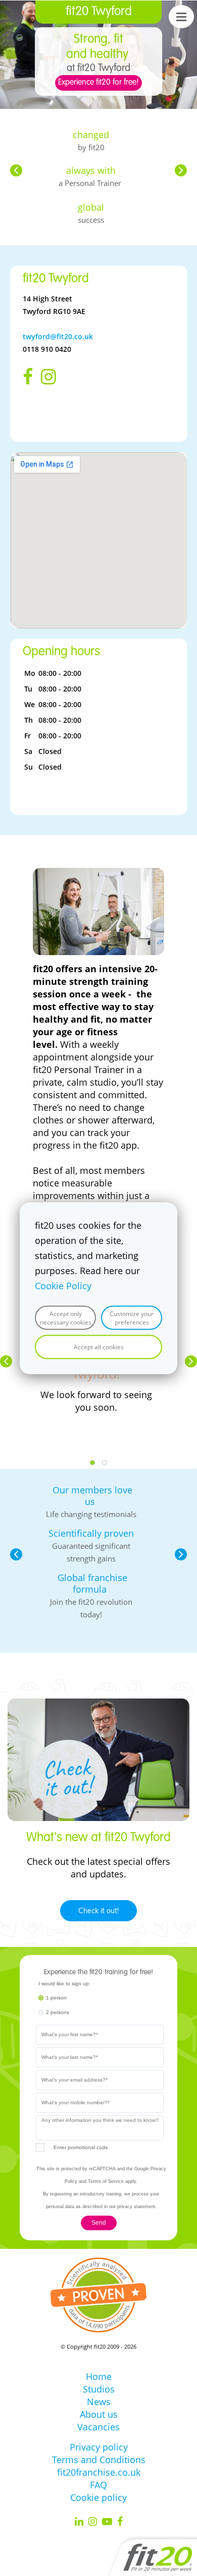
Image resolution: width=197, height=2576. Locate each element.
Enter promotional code (81, 2147)
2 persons (58, 2012)
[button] (16, 170)
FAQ (98, 2485)
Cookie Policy (63, 1285)
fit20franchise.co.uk (99, 2472)
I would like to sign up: (64, 1984)
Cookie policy (98, 2497)
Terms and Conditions (99, 2460)
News (99, 2402)
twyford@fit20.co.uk (58, 336)
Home (99, 2376)
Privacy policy (99, 2447)
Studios (99, 2389)
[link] (98, 874)
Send (99, 2223)
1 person (56, 1998)
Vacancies (98, 2427)
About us (99, 2414)
